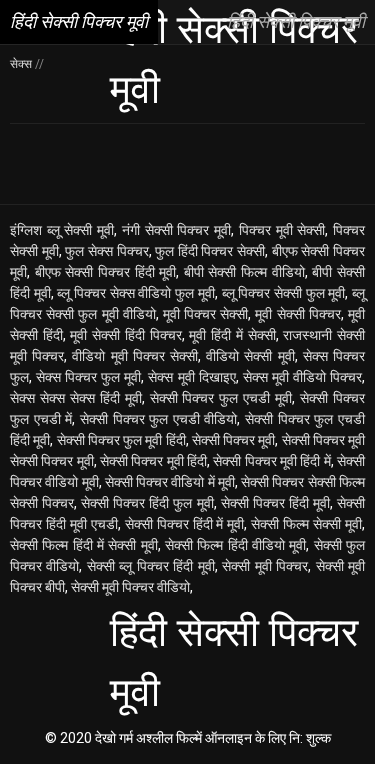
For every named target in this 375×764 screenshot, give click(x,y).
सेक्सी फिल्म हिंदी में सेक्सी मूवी (84, 545)
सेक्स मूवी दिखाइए (191, 377)
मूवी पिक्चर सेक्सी (205, 314)
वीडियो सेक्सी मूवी (250, 356)
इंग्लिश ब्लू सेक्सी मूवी (62, 230)
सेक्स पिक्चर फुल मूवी (88, 377)
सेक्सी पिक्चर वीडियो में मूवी (170, 482)
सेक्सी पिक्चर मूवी (234, 440)
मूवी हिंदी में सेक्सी (232, 335)
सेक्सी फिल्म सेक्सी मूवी (306, 524)
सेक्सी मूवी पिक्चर (265, 566)
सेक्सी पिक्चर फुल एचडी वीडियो (159, 419)
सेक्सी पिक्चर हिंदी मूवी (275, 503)
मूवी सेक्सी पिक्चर (297, 314)
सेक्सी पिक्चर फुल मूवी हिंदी (121, 440)
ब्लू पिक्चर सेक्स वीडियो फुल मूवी (135, 293)
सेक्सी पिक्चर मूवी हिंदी (153, 461)
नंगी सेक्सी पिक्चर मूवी (176, 230)
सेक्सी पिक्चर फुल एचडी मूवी (221, 398)
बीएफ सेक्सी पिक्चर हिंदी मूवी (106, 272)
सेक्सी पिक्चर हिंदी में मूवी (185, 524)
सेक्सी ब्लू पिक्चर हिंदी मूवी (151, 566)
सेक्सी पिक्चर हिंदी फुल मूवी (147, 503)
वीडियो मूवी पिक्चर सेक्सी (135, 356)
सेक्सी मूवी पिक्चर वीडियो (130, 587)
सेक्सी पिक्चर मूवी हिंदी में (271, 461)
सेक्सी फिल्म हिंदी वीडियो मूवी (235, 545)
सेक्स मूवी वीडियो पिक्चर (302, 377)
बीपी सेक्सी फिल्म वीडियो (244, 272)
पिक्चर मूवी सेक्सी (282, 230)
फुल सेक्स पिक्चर (106, 251)
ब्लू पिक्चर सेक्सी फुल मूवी (284, 293)
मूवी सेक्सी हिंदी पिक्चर (125, 335)
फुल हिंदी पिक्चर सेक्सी (210, 251)
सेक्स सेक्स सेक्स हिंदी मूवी (76, 398)
